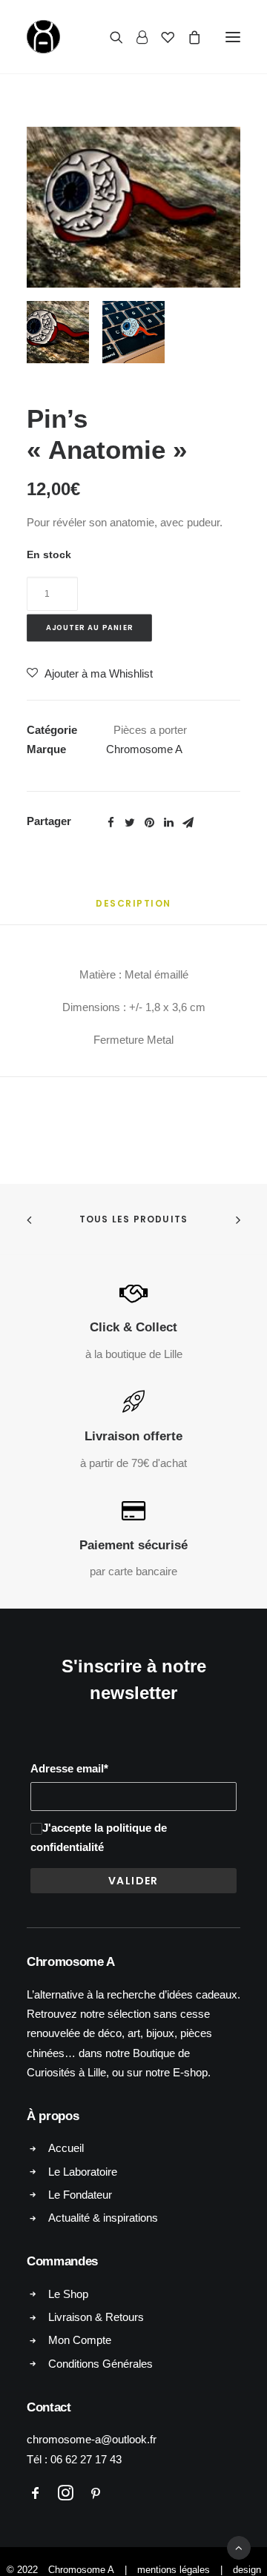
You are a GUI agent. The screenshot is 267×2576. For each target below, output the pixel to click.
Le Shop (68, 2294)
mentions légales (174, 2570)
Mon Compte (80, 2340)
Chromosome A (144, 749)
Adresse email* (69, 1768)
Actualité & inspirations (103, 2218)
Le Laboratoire (83, 2172)
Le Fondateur (80, 2195)
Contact (49, 2407)
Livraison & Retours (96, 2317)
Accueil (66, 2148)
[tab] (133, 909)
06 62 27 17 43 (86, 2459)
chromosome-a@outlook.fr (92, 2439)
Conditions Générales (100, 2364)
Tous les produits (133, 1219)
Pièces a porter (150, 730)
